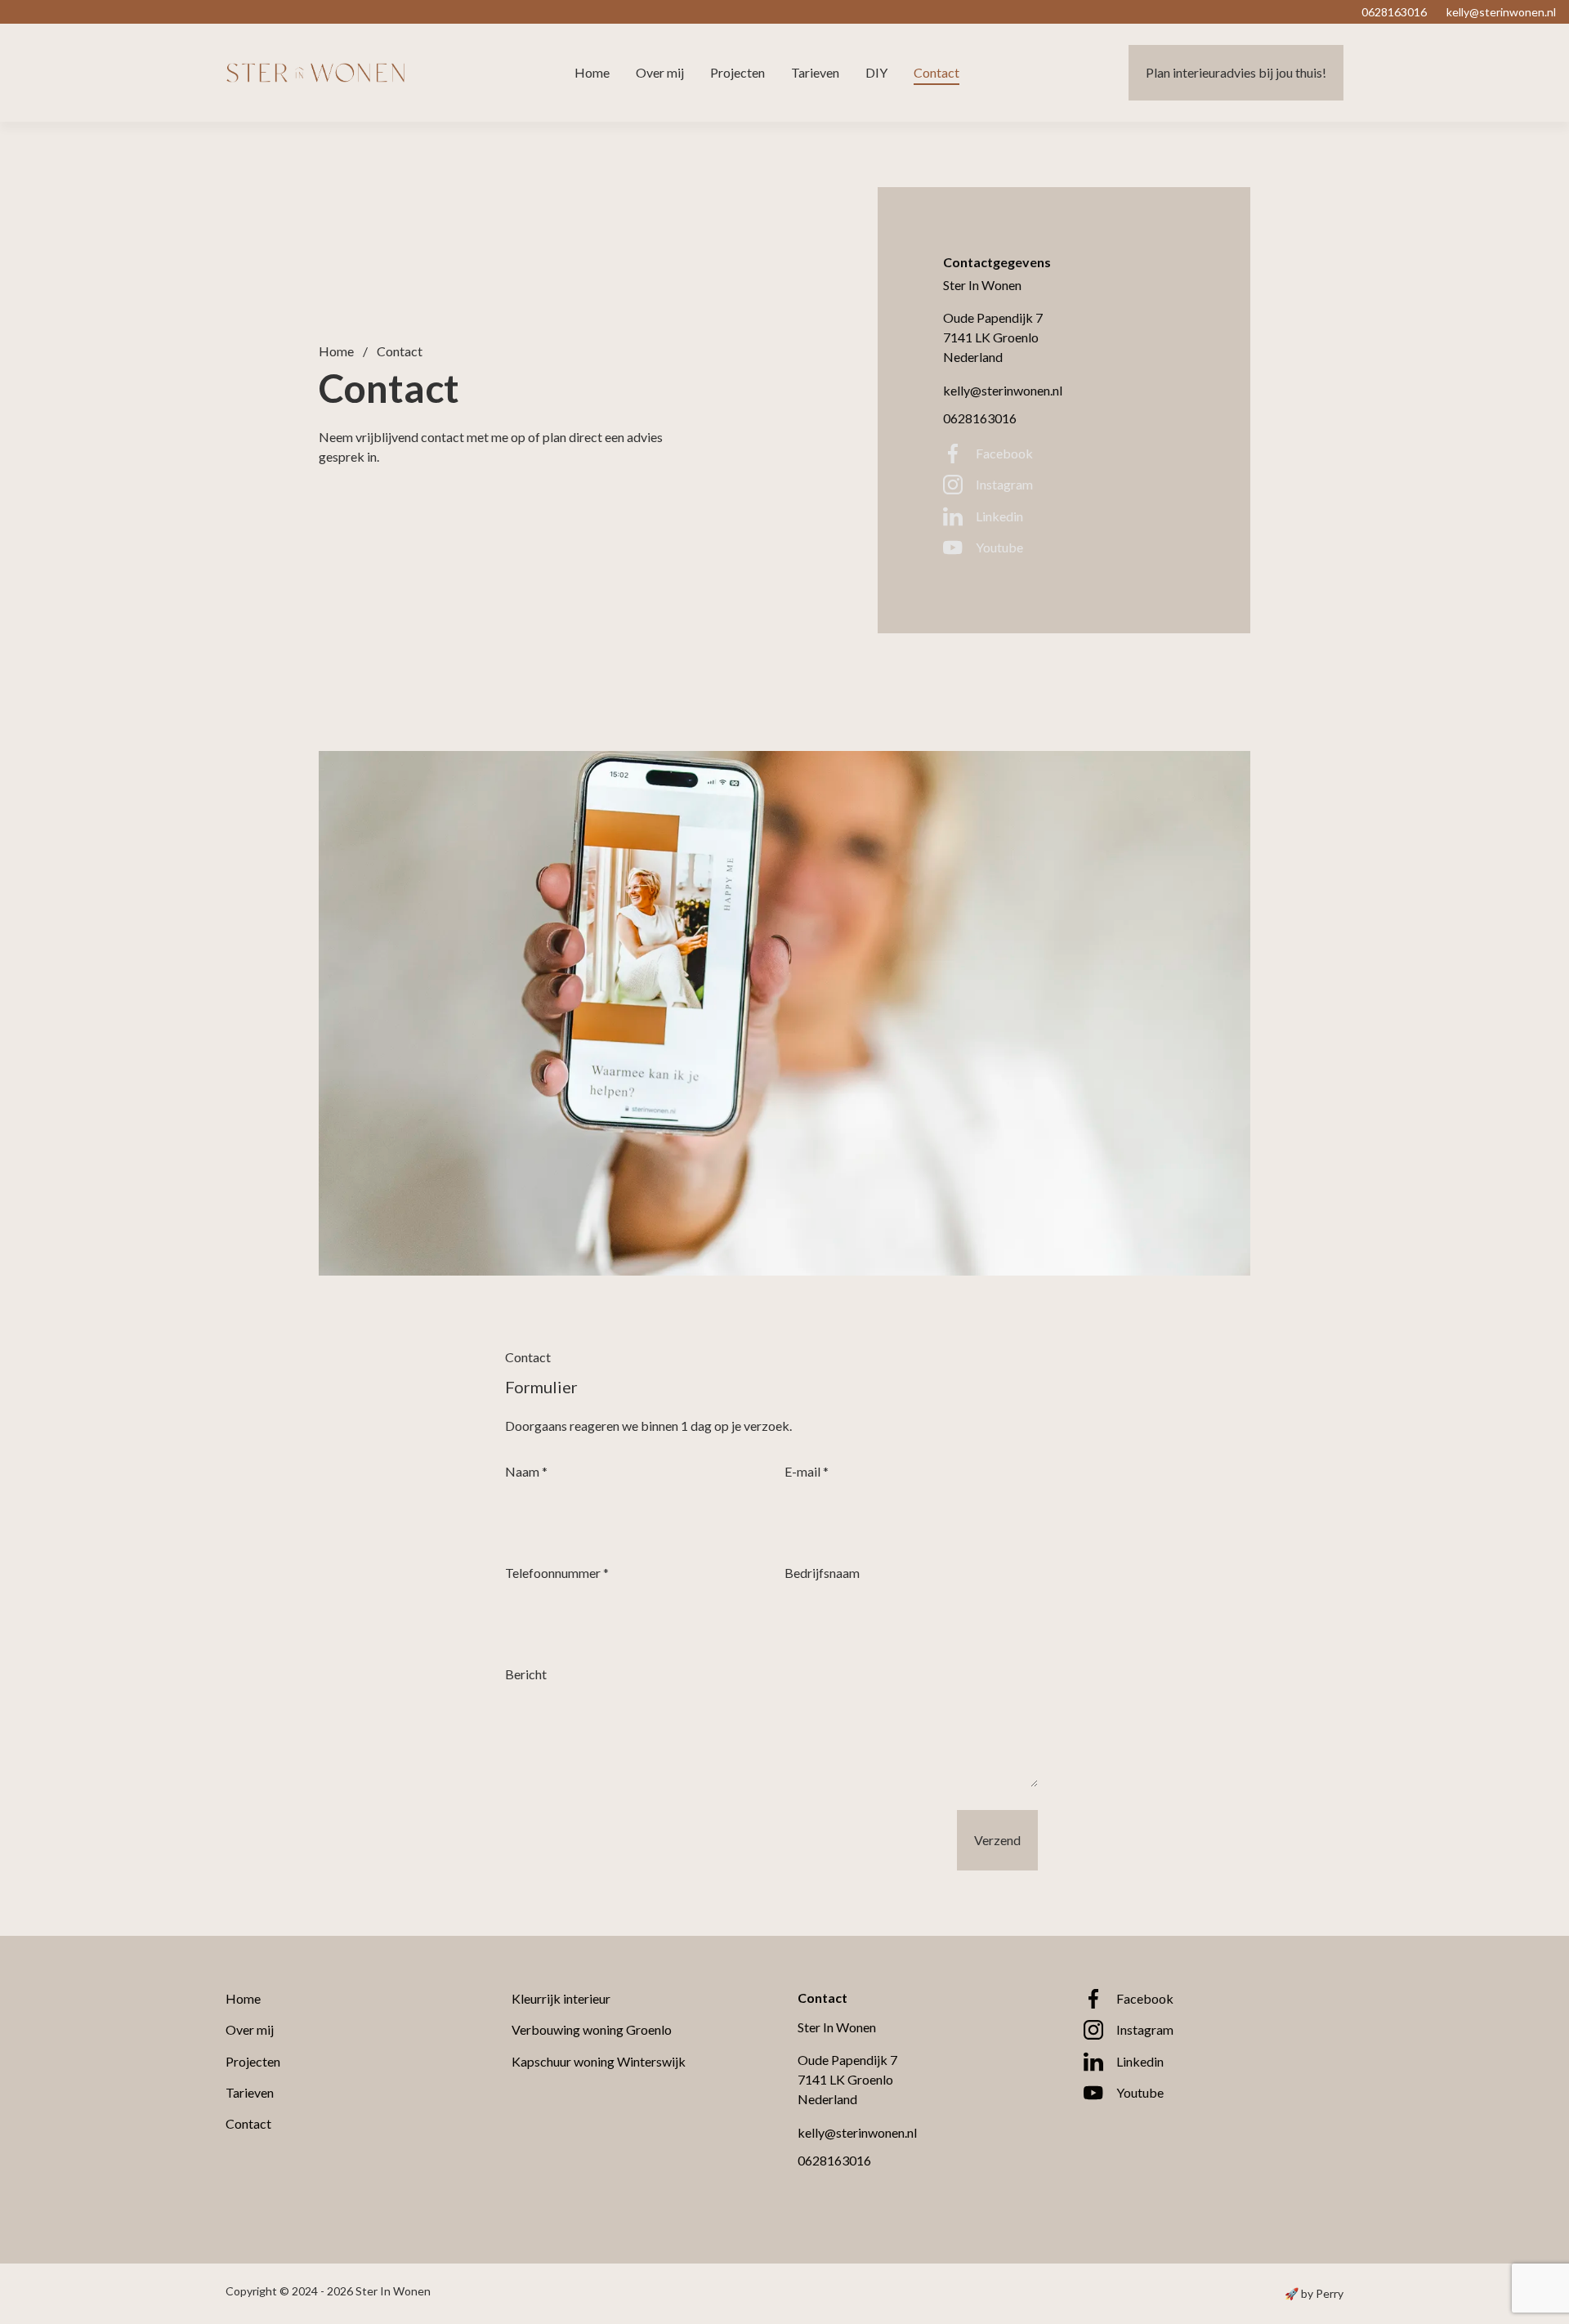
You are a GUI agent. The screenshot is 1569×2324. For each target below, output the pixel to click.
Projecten (738, 72)
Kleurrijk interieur (561, 1998)
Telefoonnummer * (557, 1573)
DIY (876, 72)
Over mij (660, 72)
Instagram (1004, 484)
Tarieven (815, 72)
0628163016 (980, 418)
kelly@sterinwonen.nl (1003, 390)
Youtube (999, 547)
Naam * (526, 1471)
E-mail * (807, 1471)
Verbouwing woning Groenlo (592, 2029)
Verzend (997, 1840)
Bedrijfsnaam (822, 1573)
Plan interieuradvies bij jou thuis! (1236, 72)
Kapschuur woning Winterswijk (599, 2061)
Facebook (1004, 453)
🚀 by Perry (1314, 2293)
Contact (936, 72)
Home (592, 72)
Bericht (526, 1674)
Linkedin (999, 516)
